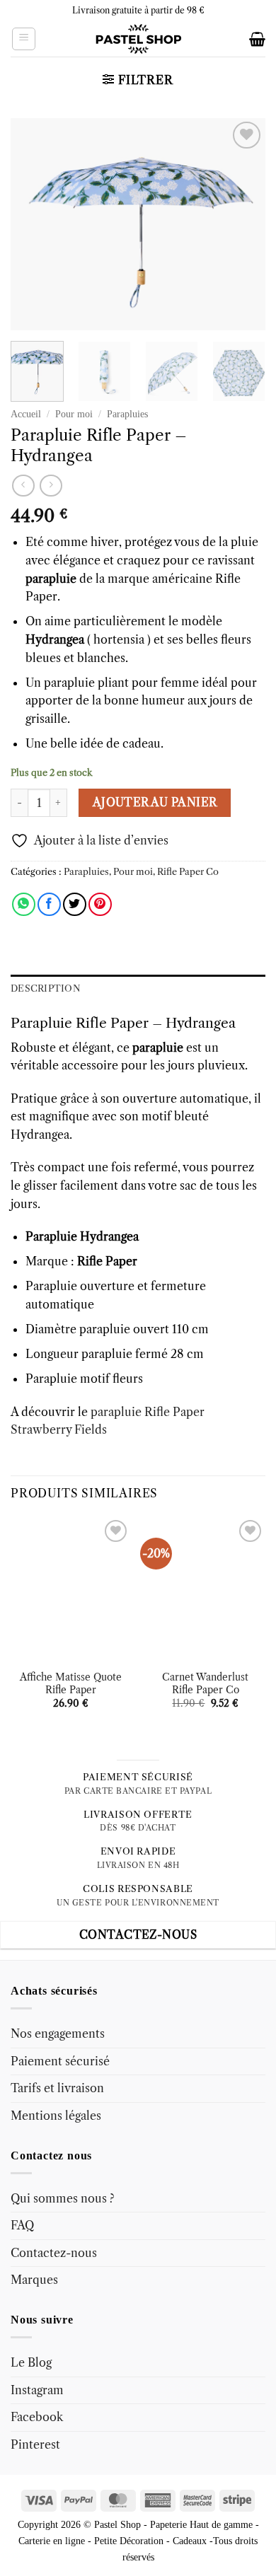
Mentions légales (56, 2116)
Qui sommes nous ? (63, 2198)
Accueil (26, 414)
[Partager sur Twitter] (75, 904)
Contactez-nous (54, 2252)
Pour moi (74, 414)
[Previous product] (51, 486)
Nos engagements (58, 2033)
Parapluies (127, 414)
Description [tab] (46, 988)
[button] (24, 39)
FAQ (22, 2225)
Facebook (37, 2417)
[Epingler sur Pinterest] (100, 904)
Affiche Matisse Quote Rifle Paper (71, 1684)
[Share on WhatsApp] (24, 904)
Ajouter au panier (155, 802)
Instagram (37, 2389)
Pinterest (35, 2444)
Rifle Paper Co (188, 872)
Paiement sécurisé (60, 2060)
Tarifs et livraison (57, 2088)
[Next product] (23, 486)
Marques (34, 2280)
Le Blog (31, 2362)
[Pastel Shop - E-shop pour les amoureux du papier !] (138, 39)
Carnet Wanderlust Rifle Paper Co (205, 1684)
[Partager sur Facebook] (49, 904)
